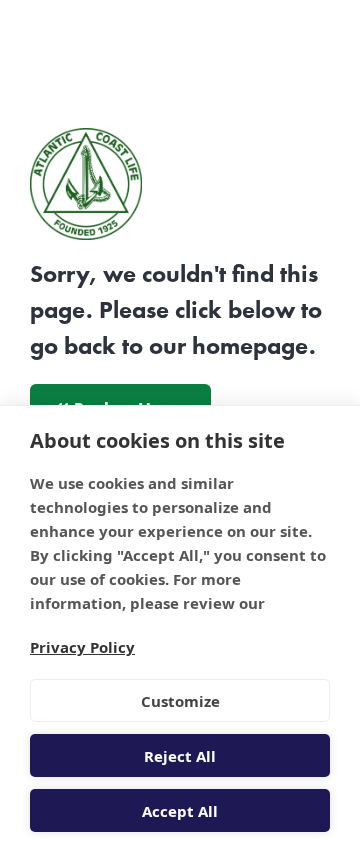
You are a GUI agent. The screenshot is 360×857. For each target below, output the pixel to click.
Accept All (180, 811)
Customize (180, 701)
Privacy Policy (82, 647)
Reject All (180, 756)
